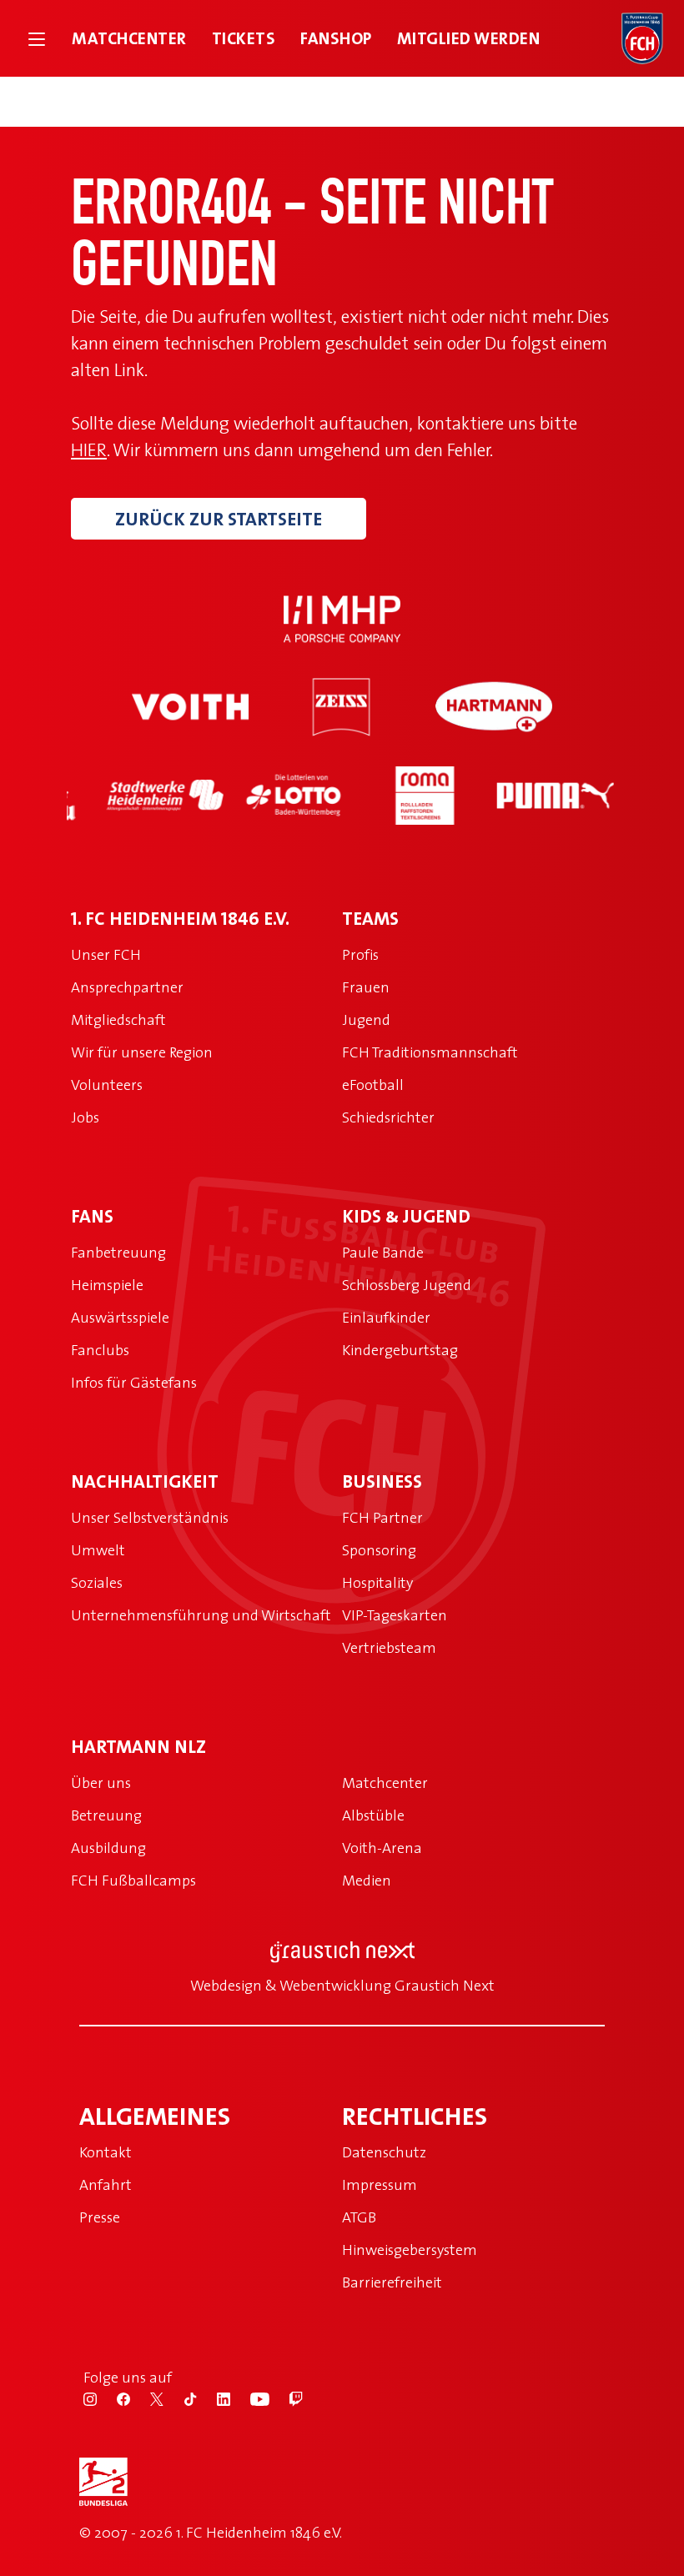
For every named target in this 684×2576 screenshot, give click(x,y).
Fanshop (336, 38)
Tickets (244, 38)
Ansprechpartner (127, 987)
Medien (367, 1880)
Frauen (366, 987)
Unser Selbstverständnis (150, 1517)
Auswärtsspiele (120, 1317)
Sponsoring (379, 1550)
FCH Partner (382, 1517)
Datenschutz (384, 2152)
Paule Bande (383, 1252)
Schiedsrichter (388, 1117)
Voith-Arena (382, 1848)
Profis (360, 954)
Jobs (85, 1117)
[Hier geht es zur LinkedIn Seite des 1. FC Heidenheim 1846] (234, 2398)
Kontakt (106, 2152)
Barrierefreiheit (392, 2282)
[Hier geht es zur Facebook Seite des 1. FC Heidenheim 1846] (133, 2398)
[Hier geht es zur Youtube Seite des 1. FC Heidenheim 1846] (270, 2398)
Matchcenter (129, 38)
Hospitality (377, 1582)
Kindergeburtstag (400, 1350)
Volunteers (107, 1085)
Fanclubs (100, 1350)
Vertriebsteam (389, 1647)
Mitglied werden (469, 38)
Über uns (101, 1783)
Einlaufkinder (386, 1317)
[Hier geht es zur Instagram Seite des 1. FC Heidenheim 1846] (100, 2398)
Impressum (380, 2184)
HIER (89, 449)
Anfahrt (106, 2184)
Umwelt (98, 1550)
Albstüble (373, 1815)
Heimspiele (107, 1285)
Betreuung (106, 1815)
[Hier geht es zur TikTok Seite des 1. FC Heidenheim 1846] (200, 2398)
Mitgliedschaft (118, 1019)
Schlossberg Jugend (407, 1285)
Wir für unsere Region (142, 1052)
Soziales (97, 1582)
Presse (100, 2217)
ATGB (359, 2217)
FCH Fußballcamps (133, 1880)
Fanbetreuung (118, 1252)
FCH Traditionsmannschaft (430, 1052)
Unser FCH (106, 954)
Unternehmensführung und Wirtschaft (201, 1615)
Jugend (366, 1019)
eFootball (373, 1085)
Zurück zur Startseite (219, 519)
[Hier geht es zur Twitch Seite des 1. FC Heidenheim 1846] (304, 2398)
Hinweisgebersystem (410, 2250)
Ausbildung (108, 1848)
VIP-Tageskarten (395, 1615)
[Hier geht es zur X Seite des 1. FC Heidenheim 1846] (167, 2398)
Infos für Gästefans (134, 1382)
